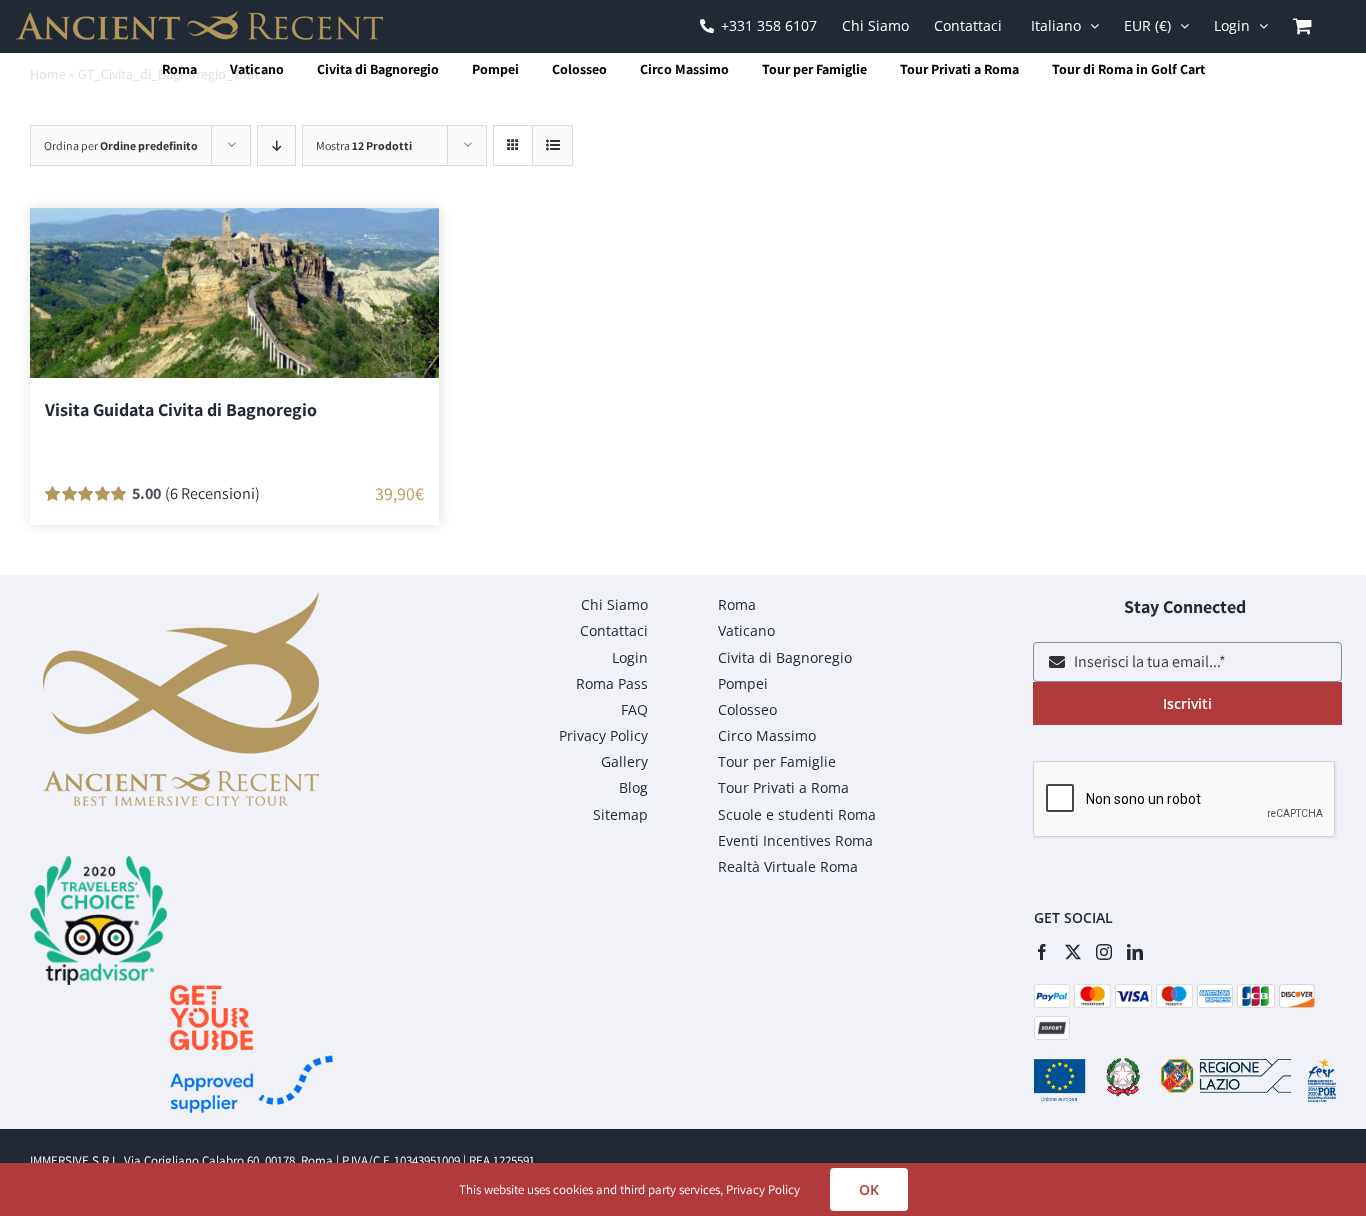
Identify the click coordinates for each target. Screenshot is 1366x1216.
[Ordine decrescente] (276, 145)
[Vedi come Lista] (552, 145)
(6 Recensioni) (212, 493)
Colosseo (579, 69)
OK (869, 1189)
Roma (179, 69)
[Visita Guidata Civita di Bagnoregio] (234, 293)
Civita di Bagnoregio (378, 69)
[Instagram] (1104, 952)
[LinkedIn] (1135, 952)
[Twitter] (1073, 952)
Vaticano (257, 69)
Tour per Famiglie (814, 69)
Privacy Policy (763, 1189)
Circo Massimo (684, 69)
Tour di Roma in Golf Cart (1128, 69)
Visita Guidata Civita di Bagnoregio (181, 409)
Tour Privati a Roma (959, 69)
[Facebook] (1042, 952)
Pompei (495, 69)
